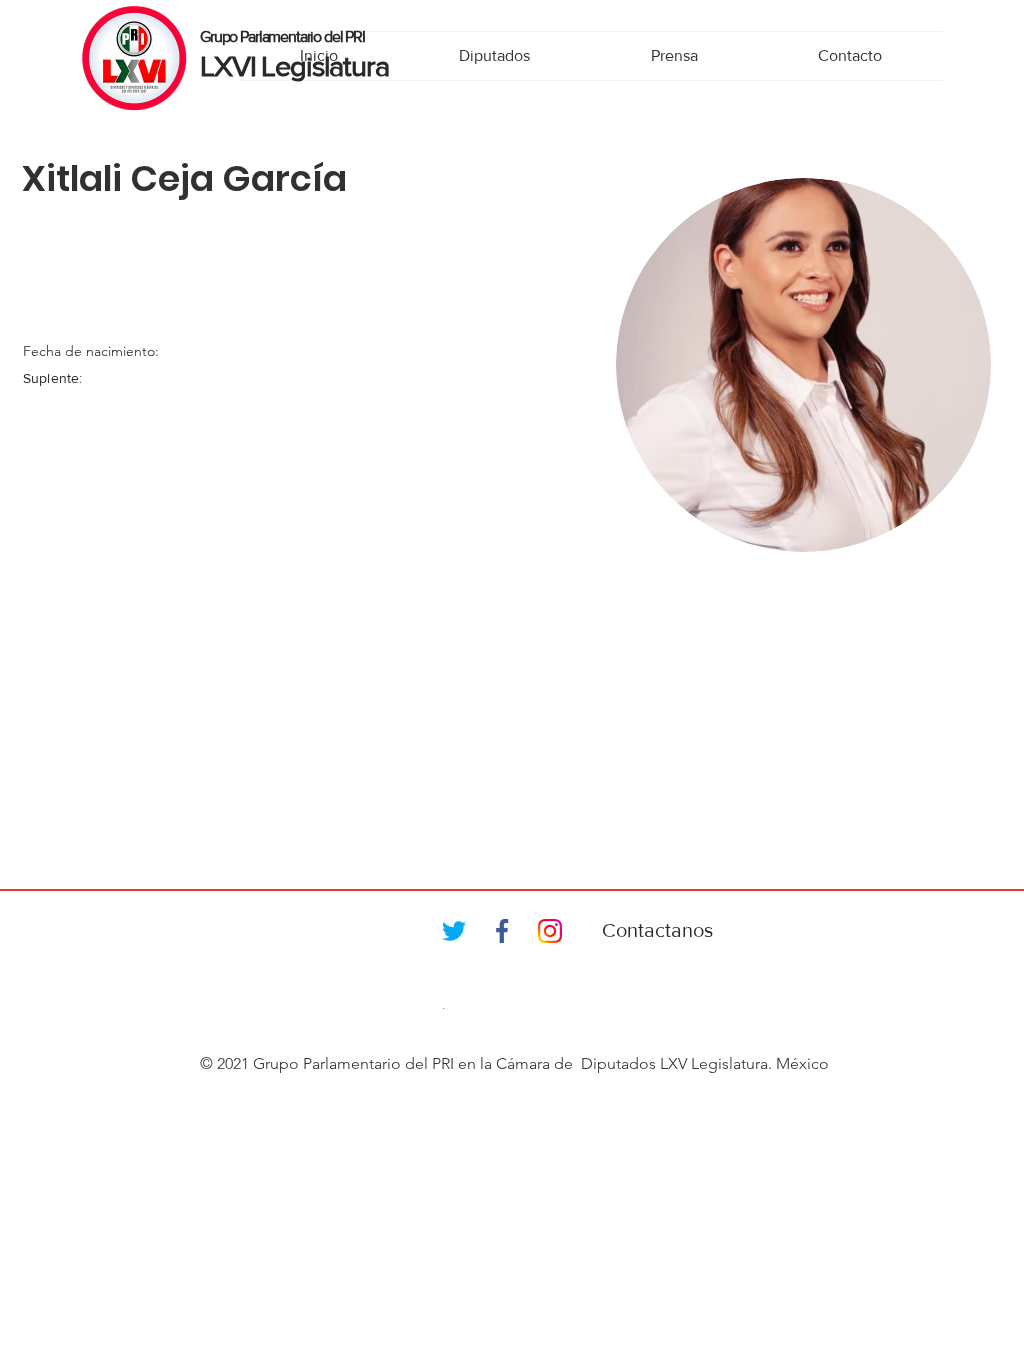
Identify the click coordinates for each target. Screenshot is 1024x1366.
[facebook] (502, 931)
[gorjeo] (454, 931)
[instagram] (550, 931)
